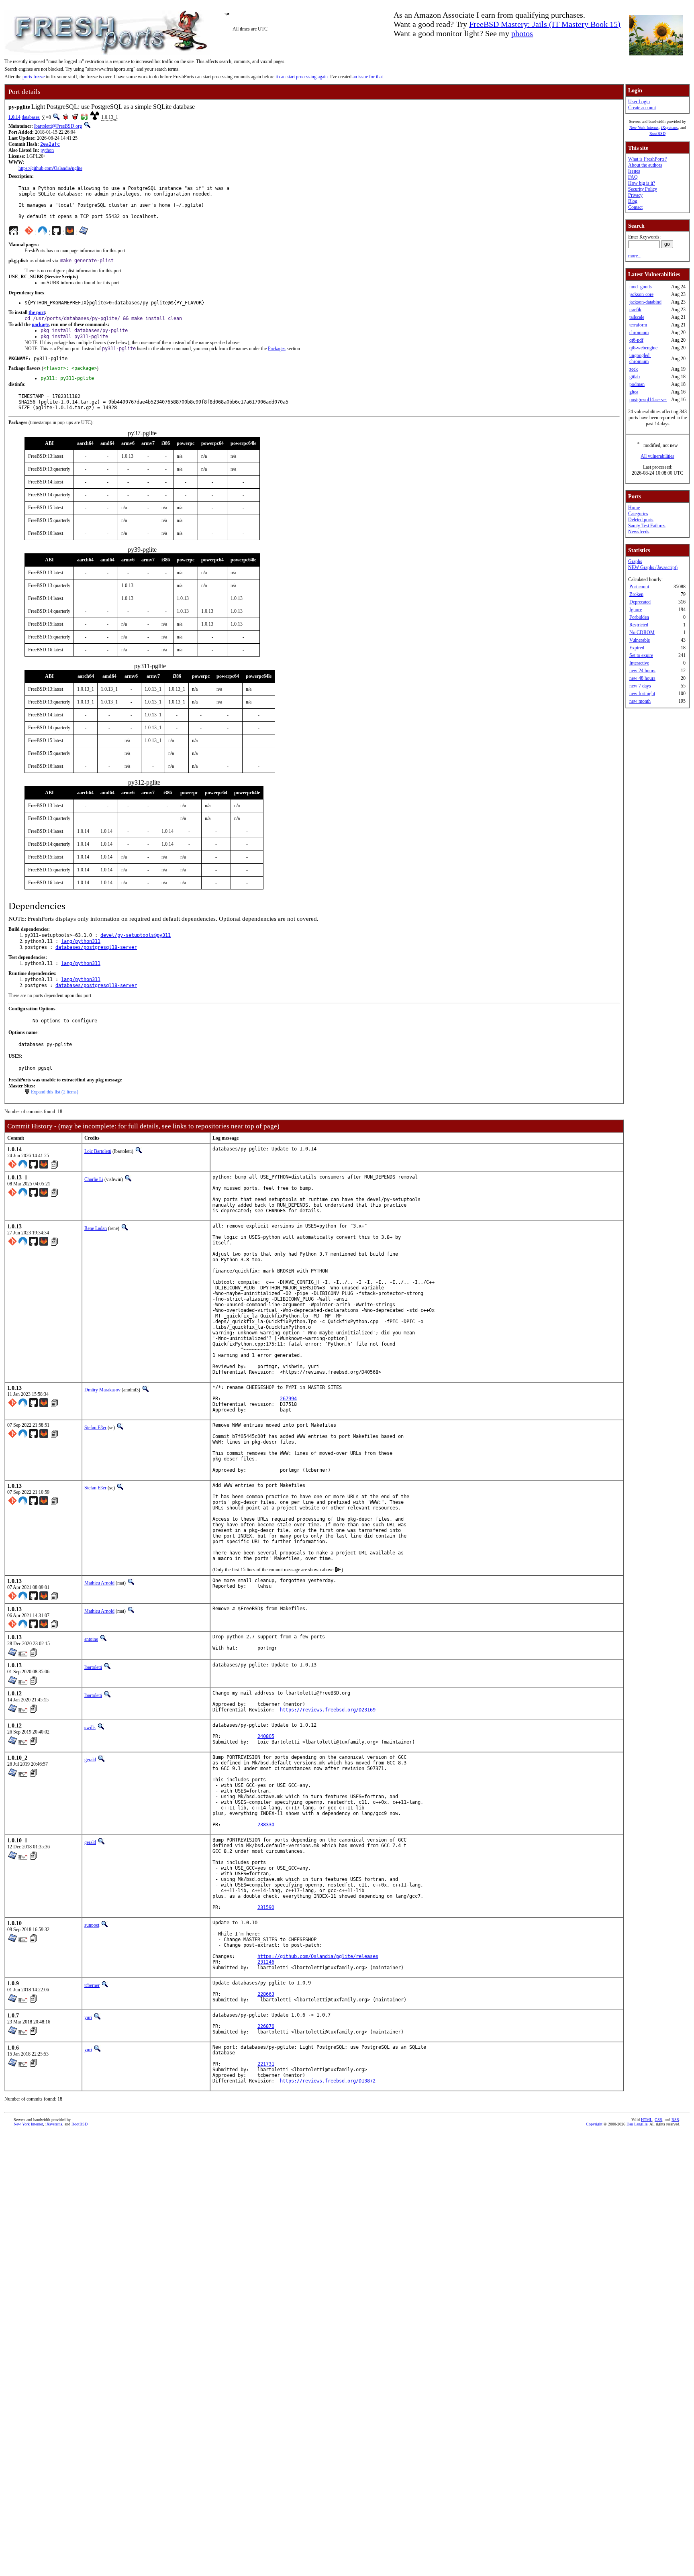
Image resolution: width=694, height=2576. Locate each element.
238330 (266, 1825)
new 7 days (640, 686)
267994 (288, 1399)
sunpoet (92, 1925)
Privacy (635, 195)
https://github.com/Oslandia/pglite (50, 168)
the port (37, 312)
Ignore (636, 610)
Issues (634, 171)
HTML (647, 2120)
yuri (88, 2017)
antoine (91, 1639)
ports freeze (34, 77)
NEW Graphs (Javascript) (653, 567)
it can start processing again (302, 77)
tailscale (637, 317)
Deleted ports (641, 520)
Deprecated (640, 602)
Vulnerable (640, 640)
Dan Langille (637, 2124)
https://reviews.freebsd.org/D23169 (328, 1710)
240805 (266, 1736)
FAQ (633, 177)
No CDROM (642, 632)
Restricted (639, 625)
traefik (635, 310)
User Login (639, 102)
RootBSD (657, 134)
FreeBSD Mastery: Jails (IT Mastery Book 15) (545, 24)
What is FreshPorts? (647, 159)
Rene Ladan (96, 1228)
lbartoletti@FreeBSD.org (58, 126)
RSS (675, 2120)
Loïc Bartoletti (98, 1151)
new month (640, 701)
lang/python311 (81, 941)
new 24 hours (642, 671)
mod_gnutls (641, 287)
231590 (266, 1907)
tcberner (92, 1985)
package (40, 324)
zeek (634, 369)
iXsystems (670, 127)
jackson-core (641, 294)
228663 (266, 1994)
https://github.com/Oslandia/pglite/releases (318, 1956)
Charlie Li (94, 1179)
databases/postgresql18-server (96, 947)
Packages (277, 349)
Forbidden (639, 617)
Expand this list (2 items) (55, 1092)
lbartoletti (93, 1667)
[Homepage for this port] (14, 233)
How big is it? (642, 183)
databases (31, 117)
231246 (266, 1962)
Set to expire (641, 655)
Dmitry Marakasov (102, 1390)
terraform (638, 325)
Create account (642, 108)
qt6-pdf (636, 340)
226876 (266, 2026)
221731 (266, 2064)
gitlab (635, 377)
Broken (636, 594)
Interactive (639, 663)
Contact (635, 207)
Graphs (635, 561)
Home (634, 508)
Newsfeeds (639, 532)
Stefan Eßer (95, 1428)
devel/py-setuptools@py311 (136, 935)
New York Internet (644, 127)
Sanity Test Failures (647, 526)
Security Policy (643, 189)
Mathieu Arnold (99, 1583)
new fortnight (642, 693)
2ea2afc (50, 144)
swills (90, 1728)
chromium (639, 332)
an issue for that (368, 77)
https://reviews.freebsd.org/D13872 (328, 2081)
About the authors (645, 165)
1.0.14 (14, 117)
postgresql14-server (648, 400)
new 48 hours (642, 678)
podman (637, 384)
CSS (658, 2120)
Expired (637, 648)
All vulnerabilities (657, 456)
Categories (638, 514)
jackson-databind (645, 302)
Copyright (594, 2124)
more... (635, 256)
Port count (639, 587)
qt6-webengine (643, 348)
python (47, 150)
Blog (633, 201)
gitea (634, 392)
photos (522, 33)
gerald (90, 1760)
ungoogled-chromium (640, 358)
